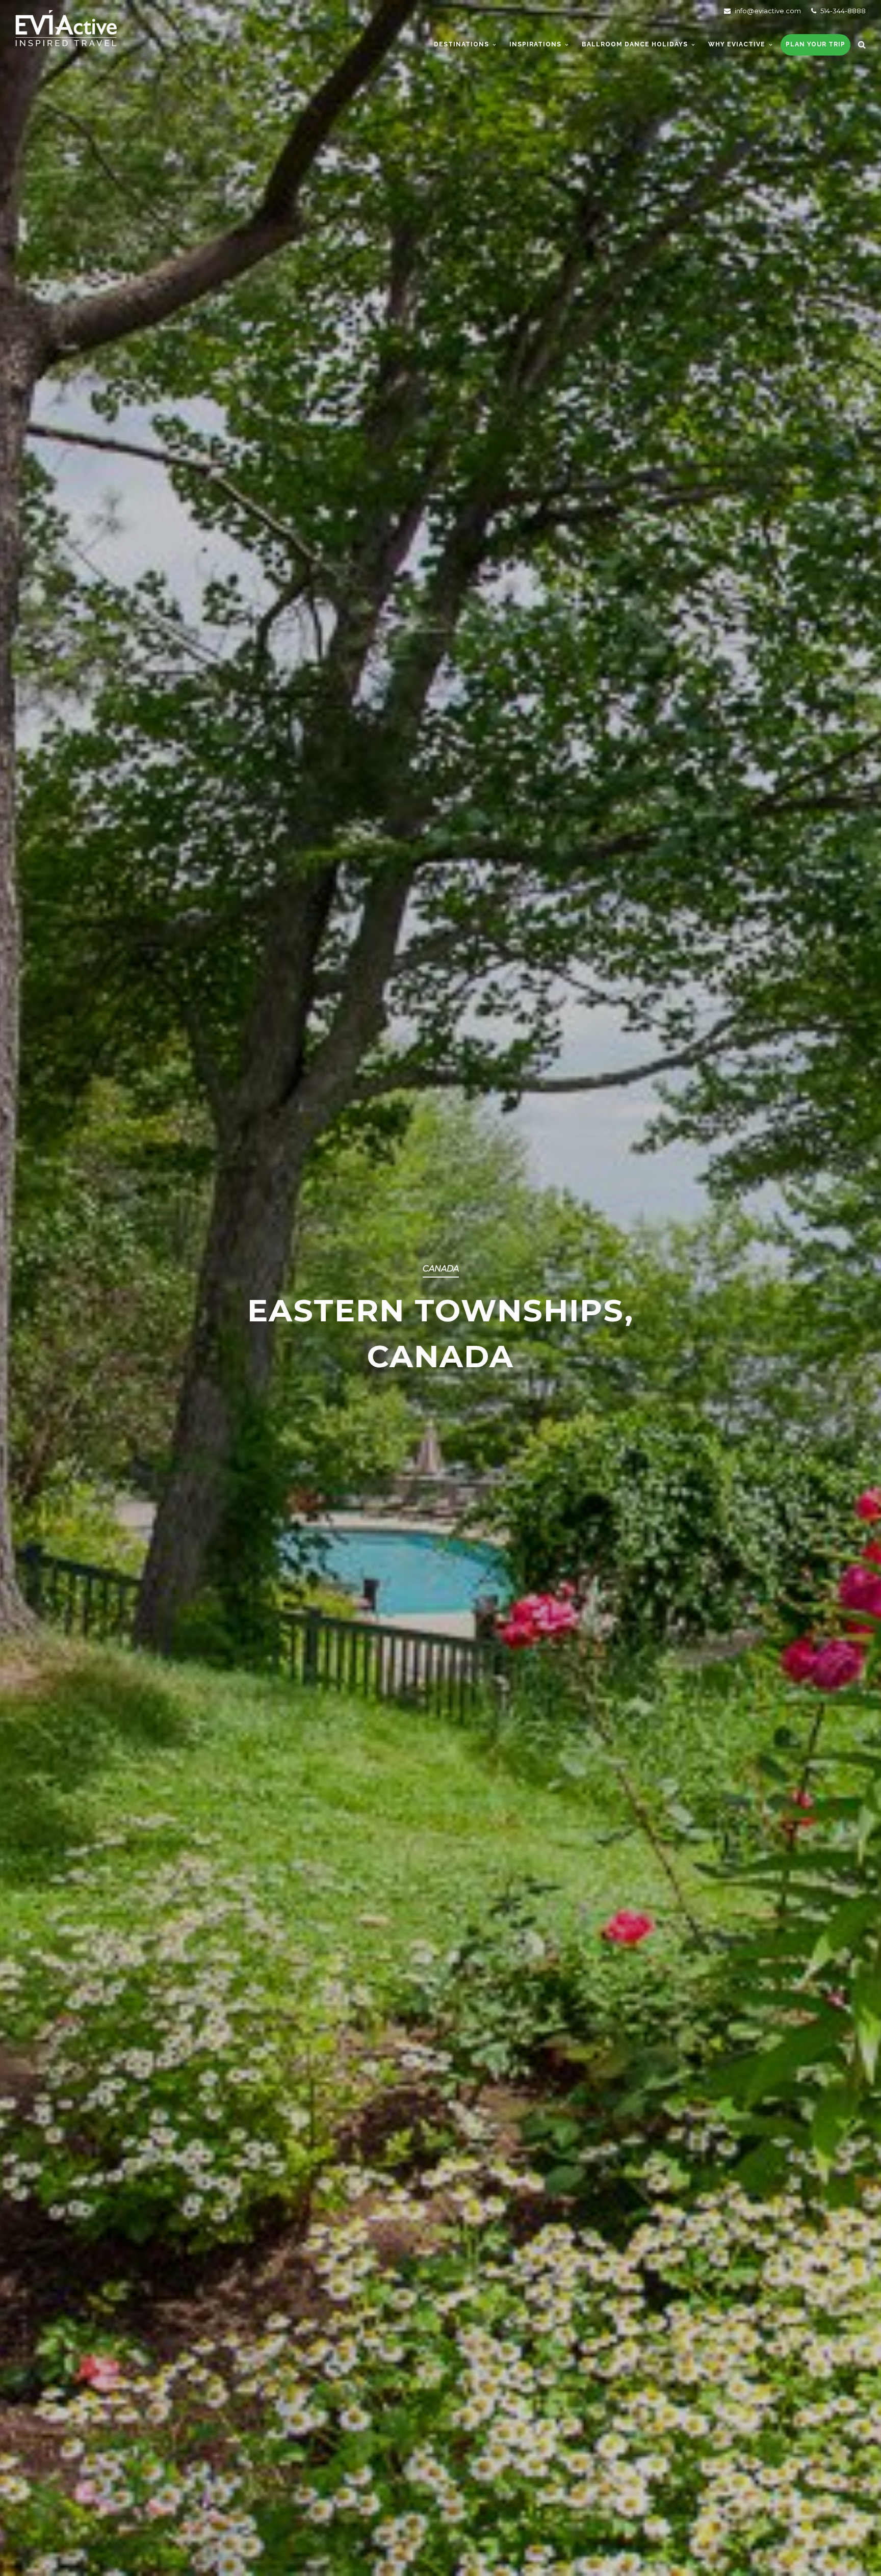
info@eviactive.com (767, 11)
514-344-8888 (842, 11)
